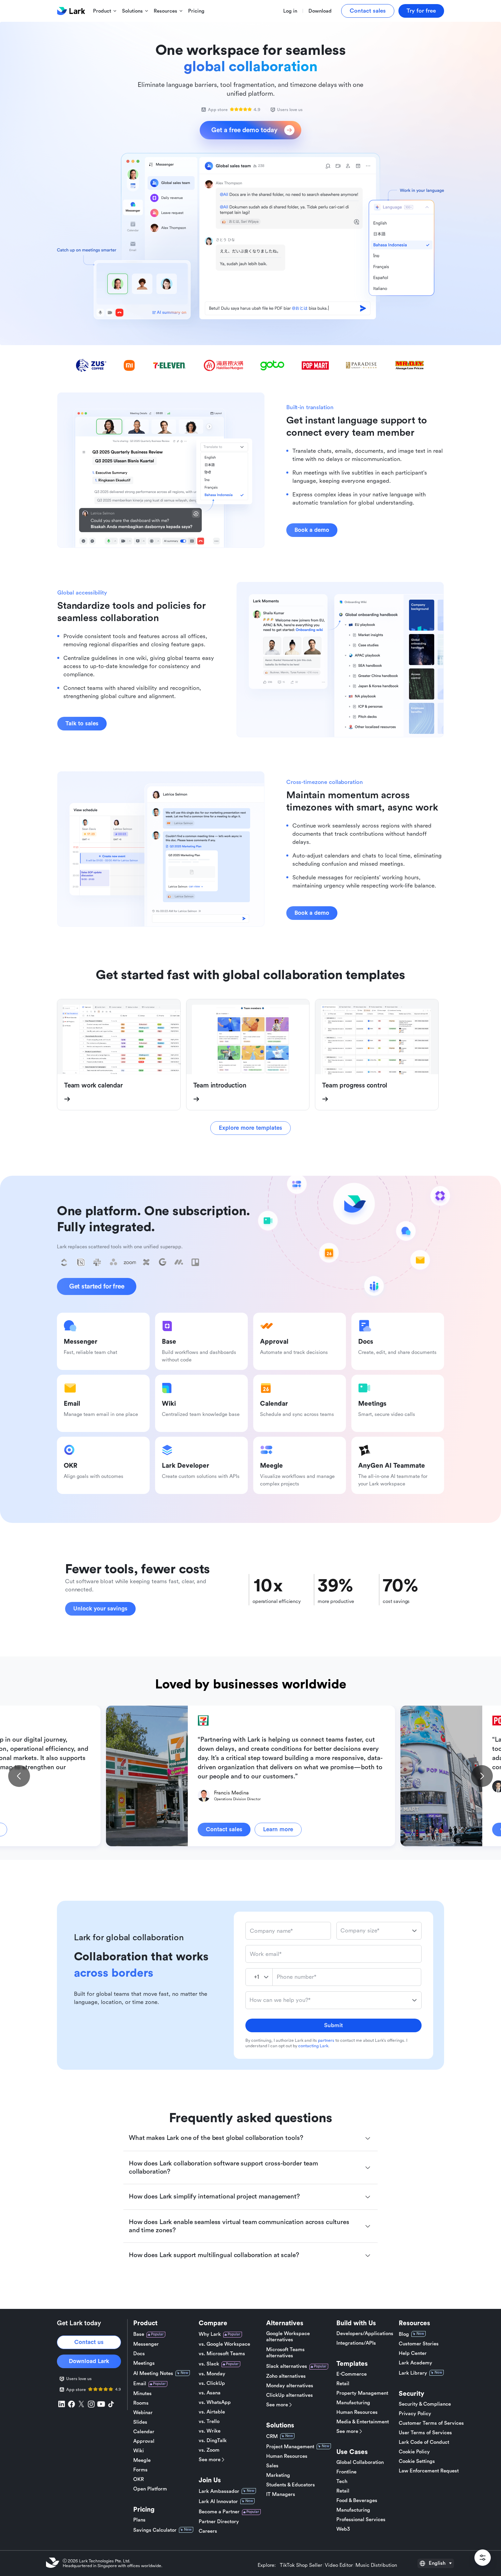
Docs (139, 2354)
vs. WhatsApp (215, 2402)
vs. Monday (212, 2374)
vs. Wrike (210, 2431)
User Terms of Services (425, 2433)
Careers (208, 2531)
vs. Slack (209, 2364)
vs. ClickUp (212, 2383)
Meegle (142, 2460)
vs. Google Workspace (224, 2344)
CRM (272, 2436)
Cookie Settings (417, 2461)
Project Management (290, 2447)
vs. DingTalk (213, 2441)
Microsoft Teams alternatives (285, 2353)
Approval (144, 2441)
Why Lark (210, 2334)
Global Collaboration (360, 2462)
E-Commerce (352, 2374)
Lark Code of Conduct (424, 2442)
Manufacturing (353, 2403)
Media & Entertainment (363, 2422)
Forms (140, 2470)
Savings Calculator (155, 2530)
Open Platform (150, 2489)
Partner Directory (219, 2522)
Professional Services (361, 2520)
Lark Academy (415, 2363)
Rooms (141, 2403)
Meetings (144, 2363)
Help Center (413, 2353)
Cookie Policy (414, 2452)
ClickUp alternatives (290, 2395)
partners (326, 2040)
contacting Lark (313, 2046)
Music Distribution (376, 2565)
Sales (272, 2466)
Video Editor (339, 2565)
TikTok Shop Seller (301, 2565)
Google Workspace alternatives (288, 2337)
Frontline (346, 2472)
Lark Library (413, 2373)
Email (140, 2384)
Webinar (143, 2413)
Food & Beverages (357, 2501)
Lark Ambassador (219, 2491)
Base (139, 2334)
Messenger (146, 2344)
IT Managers (281, 2494)
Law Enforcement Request (429, 2471)
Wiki (139, 2451)
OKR (139, 2479)
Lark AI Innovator (218, 2502)
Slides (140, 2422)
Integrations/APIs (356, 2343)
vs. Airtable (212, 2412)
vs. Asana (210, 2393)
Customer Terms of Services (431, 2423)
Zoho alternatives (286, 2376)
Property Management (362, 2393)
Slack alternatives (287, 2366)
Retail (343, 2384)
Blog (404, 2334)
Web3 (343, 2529)
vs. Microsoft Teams (222, 2354)
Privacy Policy (415, 2414)
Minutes (142, 2394)
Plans (139, 2520)
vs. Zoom (209, 2450)
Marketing (278, 2475)
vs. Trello (209, 2421)
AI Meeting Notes (153, 2373)
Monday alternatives (290, 2386)
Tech (342, 2481)
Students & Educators (291, 2485)
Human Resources (287, 2456)
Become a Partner (219, 2512)
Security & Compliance (425, 2404)
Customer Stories (419, 2344)
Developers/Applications (365, 2334)
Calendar (144, 2432)
